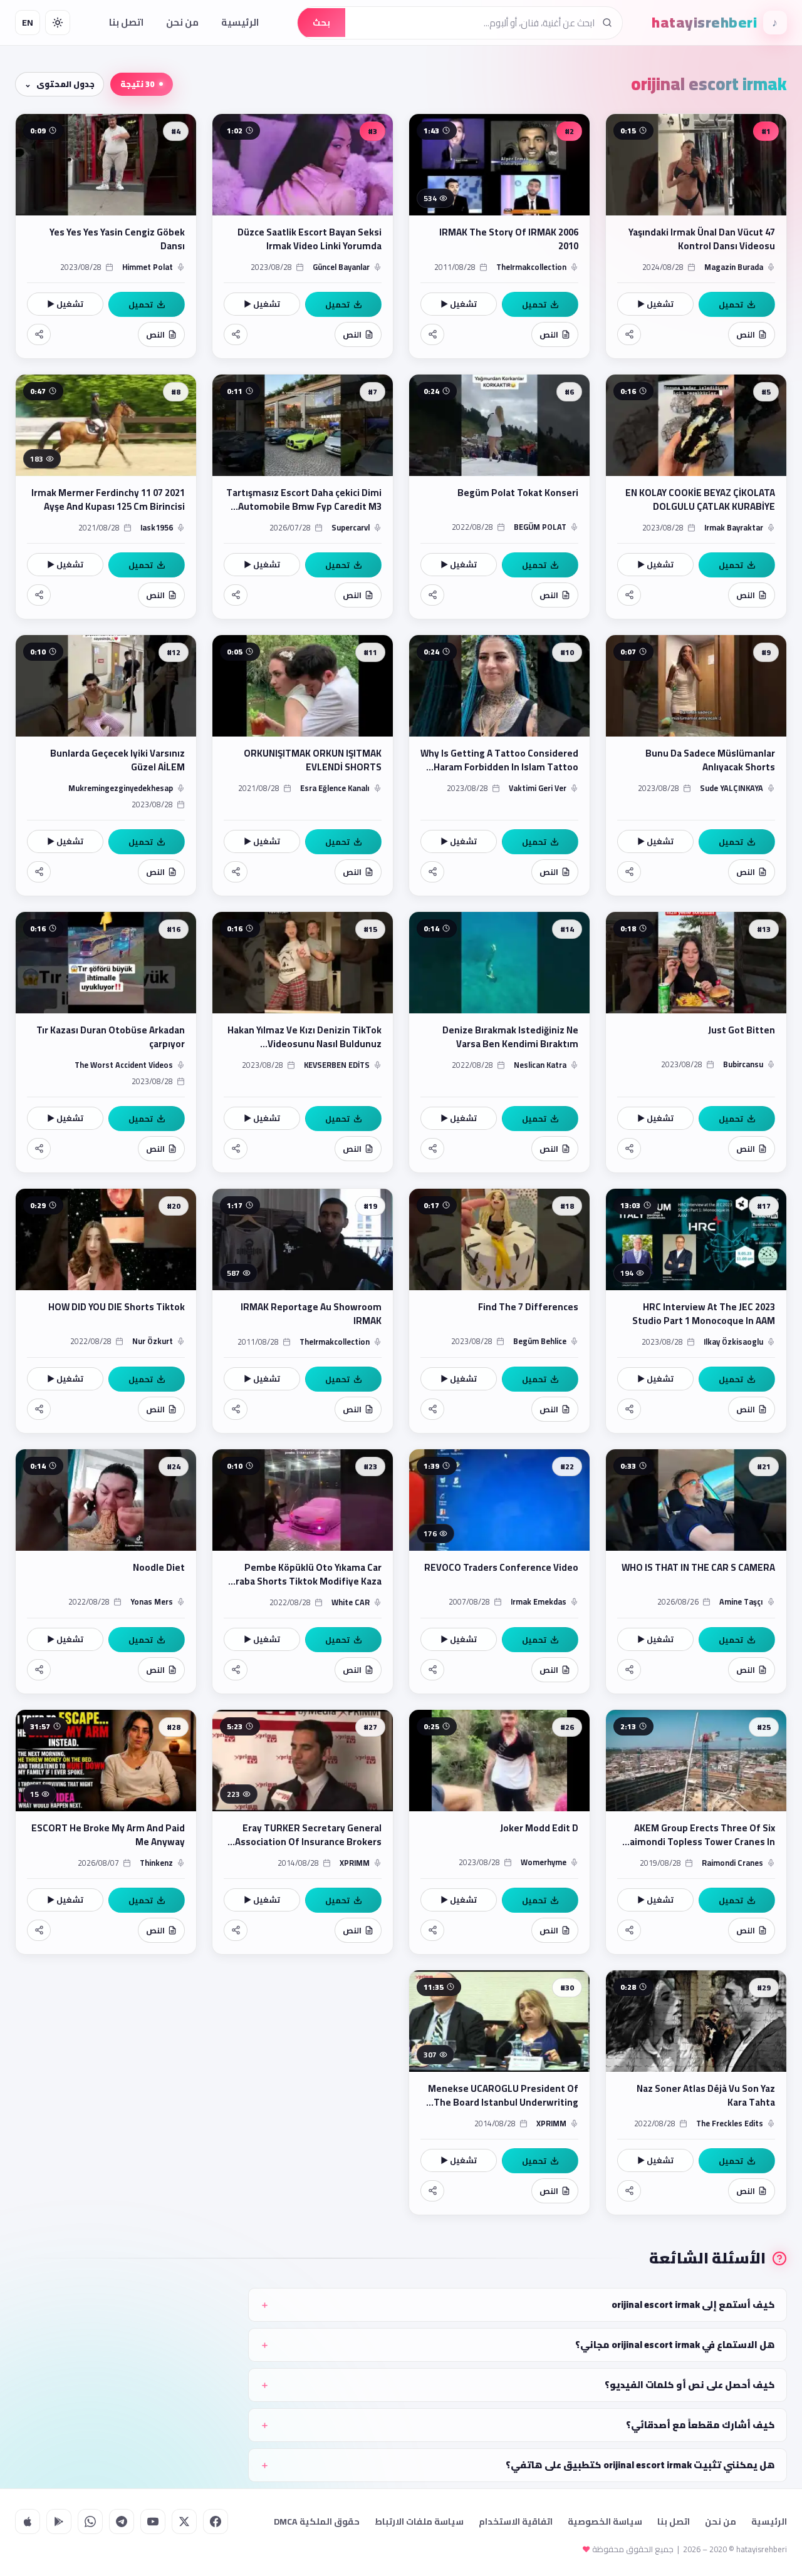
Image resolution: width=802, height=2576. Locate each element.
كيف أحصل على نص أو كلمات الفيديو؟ (690, 2385)
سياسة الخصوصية (605, 2522)
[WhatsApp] (90, 2522)
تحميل (731, 304)
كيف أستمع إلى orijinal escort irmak (693, 2304)
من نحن (182, 22)
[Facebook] (216, 2522)
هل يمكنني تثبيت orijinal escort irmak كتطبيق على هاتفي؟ (640, 2465)
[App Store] (28, 2522)
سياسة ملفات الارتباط (419, 2522)
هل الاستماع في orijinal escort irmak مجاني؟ (675, 2345)
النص (746, 334)
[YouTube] (153, 2522)
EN (28, 23)
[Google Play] (59, 2522)
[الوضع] (58, 23)
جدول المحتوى (65, 84)
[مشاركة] (629, 334)
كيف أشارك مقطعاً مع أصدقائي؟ (700, 2425)
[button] (696, 236)
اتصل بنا (126, 22)
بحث (321, 23)
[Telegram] (122, 2522)
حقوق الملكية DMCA (317, 2522)
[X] (184, 2522)
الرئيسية (240, 22)
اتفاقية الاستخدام (516, 2522)
